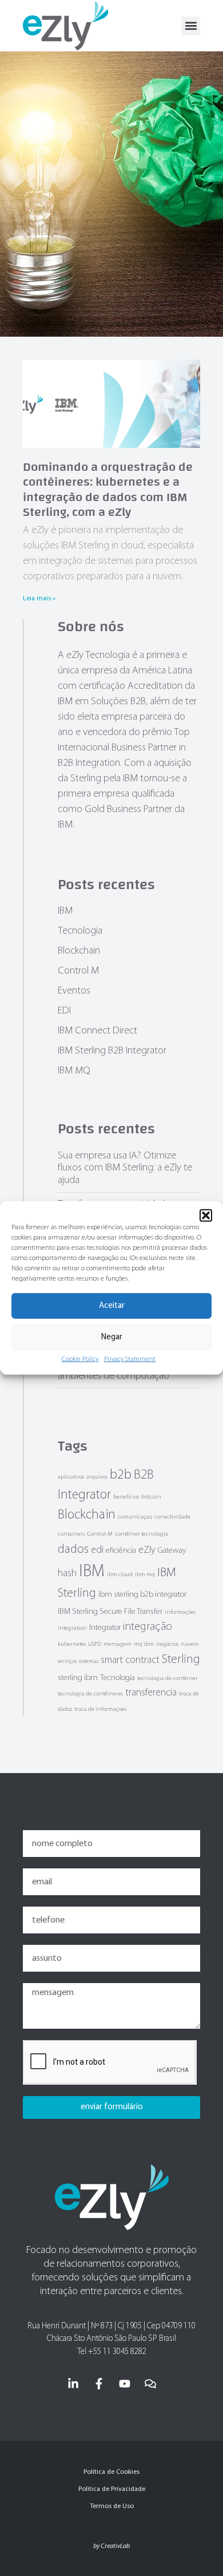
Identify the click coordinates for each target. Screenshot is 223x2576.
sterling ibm (78, 1678)
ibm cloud (120, 1575)
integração (148, 1627)
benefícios (126, 1497)
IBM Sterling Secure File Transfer (110, 1612)
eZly (147, 1550)
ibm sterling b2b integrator (142, 1595)
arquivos (97, 1477)
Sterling (181, 1660)
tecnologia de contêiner (168, 1679)
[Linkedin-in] (73, 2384)
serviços (67, 1662)
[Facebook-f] (99, 2384)
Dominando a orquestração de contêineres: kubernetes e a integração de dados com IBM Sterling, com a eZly (108, 489)
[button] (206, 1216)
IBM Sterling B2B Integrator (112, 1051)
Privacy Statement (130, 1359)
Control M (78, 971)
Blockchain (79, 951)
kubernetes (72, 1644)
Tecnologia (80, 931)
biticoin (151, 1497)
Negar (112, 1337)
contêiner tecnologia (142, 1534)
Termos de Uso (112, 2506)
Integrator (105, 1628)
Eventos (74, 991)
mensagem (118, 1644)
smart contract (130, 1660)
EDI (64, 1011)
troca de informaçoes (100, 1709)
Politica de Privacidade (112, 2489)
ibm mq (145, 1575)
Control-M (100, 1534)
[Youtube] (125, 2384)
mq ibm (144, 1644)
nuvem (190, 1644)
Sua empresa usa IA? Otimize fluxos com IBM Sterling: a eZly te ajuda (125, 1168)
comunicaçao (135, 1517)
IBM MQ (74, 1071)
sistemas (89, 1662)
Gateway (172, 1551)
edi (97, 1550)
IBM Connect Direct (97, 1031)
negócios (167, 1644)
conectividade (172, 1517)
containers (71, 1534)
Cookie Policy (80, 1359)
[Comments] (150, 2384)
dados (73, 1550)
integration (72, 1628)
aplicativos (71, 1477)
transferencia (151, 1693)
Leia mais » (39, 599)
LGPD (95, 1644)
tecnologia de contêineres (90, 1694)
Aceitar (112, 1306)
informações (180, 1612)
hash (67, 1574)
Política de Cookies (111, 2472)
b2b (121, 1475)
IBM (65, 911)
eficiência (121, 1551)
